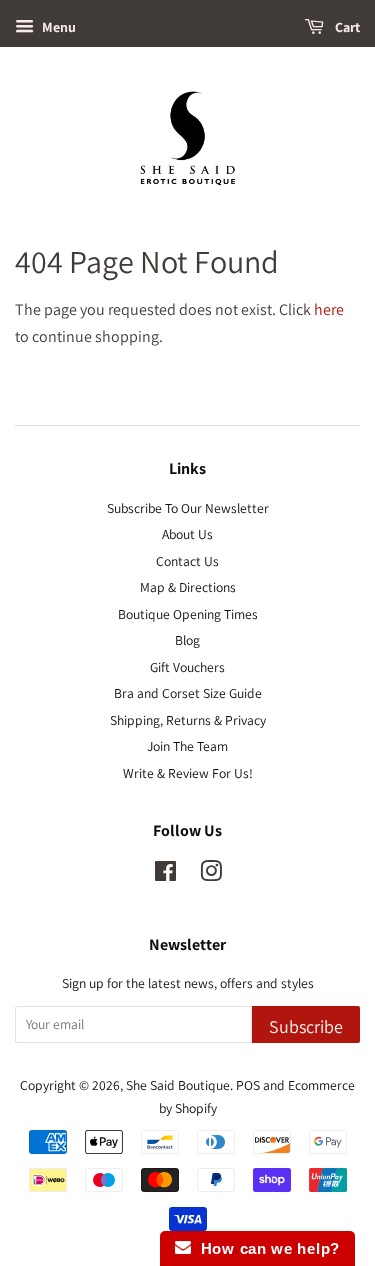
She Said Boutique (178, 1085)
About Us (187, 534)
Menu (57, 27)
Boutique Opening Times (188, 614)
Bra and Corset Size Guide (188, 693)
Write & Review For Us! (188, 773)
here (329, 309)
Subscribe (306, 1026)
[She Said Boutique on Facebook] (165, 875)
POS (248, 1085)
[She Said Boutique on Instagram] (211, 875)
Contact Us (187, 561)
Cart (346, 27)
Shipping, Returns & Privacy (188, 720)
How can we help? (265, 1248)
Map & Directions (188, 587)
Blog (187, 640)
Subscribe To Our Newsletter (188, 508)
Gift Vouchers (187, 667)
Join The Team (187, 746)
